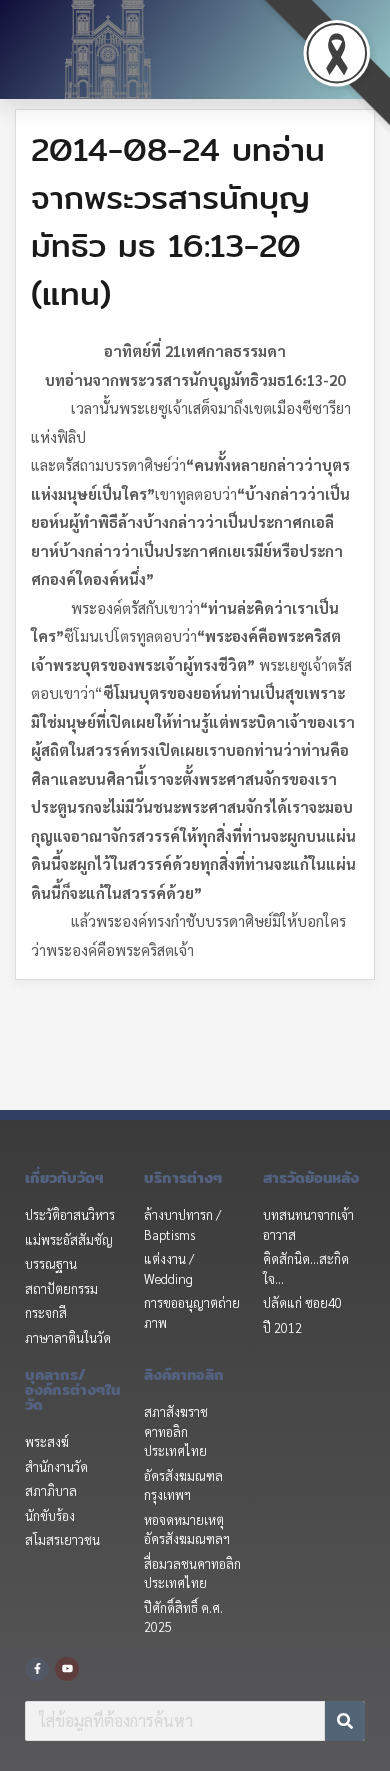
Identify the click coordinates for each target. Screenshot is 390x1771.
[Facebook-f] (37, 1669)
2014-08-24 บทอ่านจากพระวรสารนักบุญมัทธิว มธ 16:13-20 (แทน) (178, 221)
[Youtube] (67, 1669)
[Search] (345, 1721)
